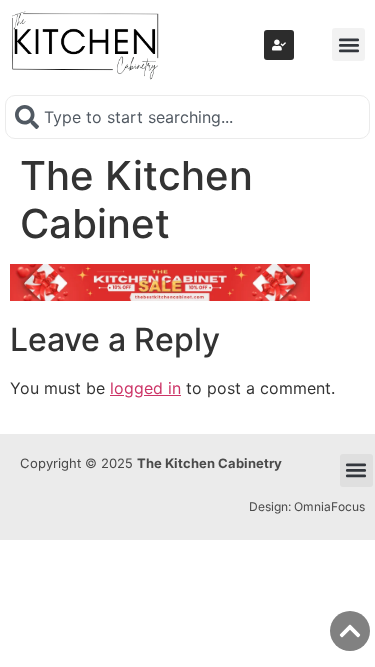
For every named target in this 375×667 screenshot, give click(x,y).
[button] (348, 44)
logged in (145, 388)
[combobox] (187, 117)
